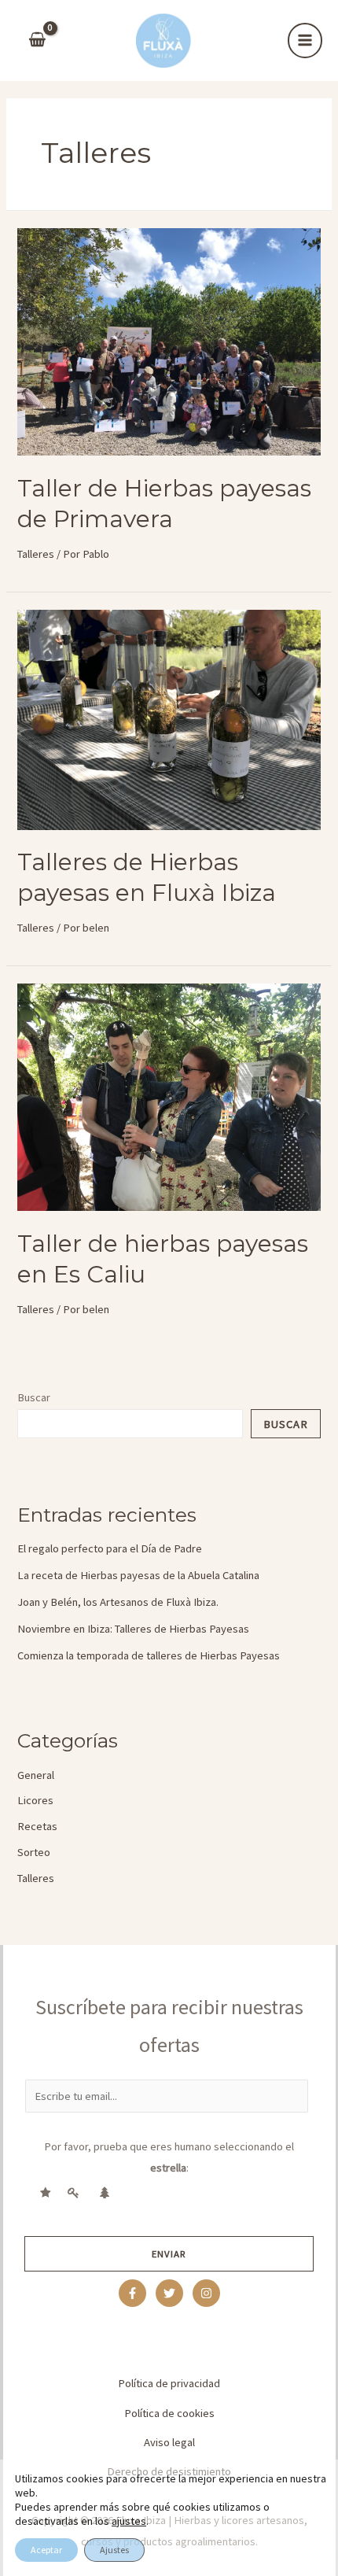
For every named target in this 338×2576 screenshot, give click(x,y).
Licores (35, 1800)
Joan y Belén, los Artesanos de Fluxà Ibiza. (118, 1602)
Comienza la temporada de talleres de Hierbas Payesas (149, 1655)
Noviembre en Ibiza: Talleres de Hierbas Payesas (133, 1629)
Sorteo (34, 1852)
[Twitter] (169, 2293)
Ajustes (114, 2550)
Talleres (36, 554)
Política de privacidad (169, 2383)
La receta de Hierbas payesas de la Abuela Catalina (138, 1575)
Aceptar (46, 2550)
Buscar (34, 1397)
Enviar (169, 2253)
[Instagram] (206, 2293)
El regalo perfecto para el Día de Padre (110, 1548)
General (36, 1775)
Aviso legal (169, 2442)
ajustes (129, 2521)
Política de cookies (169, 2413)
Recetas (37, 1826)
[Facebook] (132, 2293)
